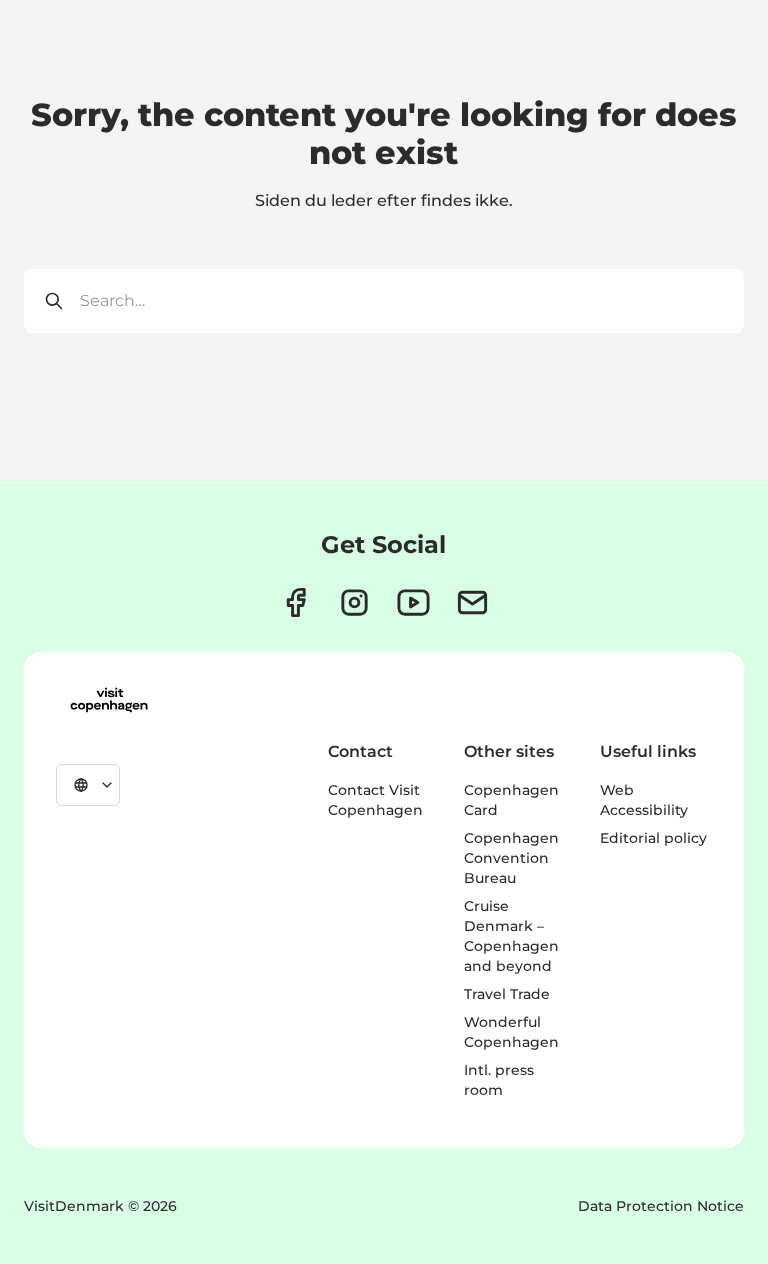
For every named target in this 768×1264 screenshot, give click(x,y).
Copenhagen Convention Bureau (511, 858)
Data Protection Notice (661, 1206)
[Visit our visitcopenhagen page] (295, 602)
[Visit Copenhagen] (109, 700)
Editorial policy (653, 838)
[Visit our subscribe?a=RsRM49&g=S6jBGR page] (472, 602)
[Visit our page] (354, 602)
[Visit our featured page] (413, 602)
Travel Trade (507, 994)
